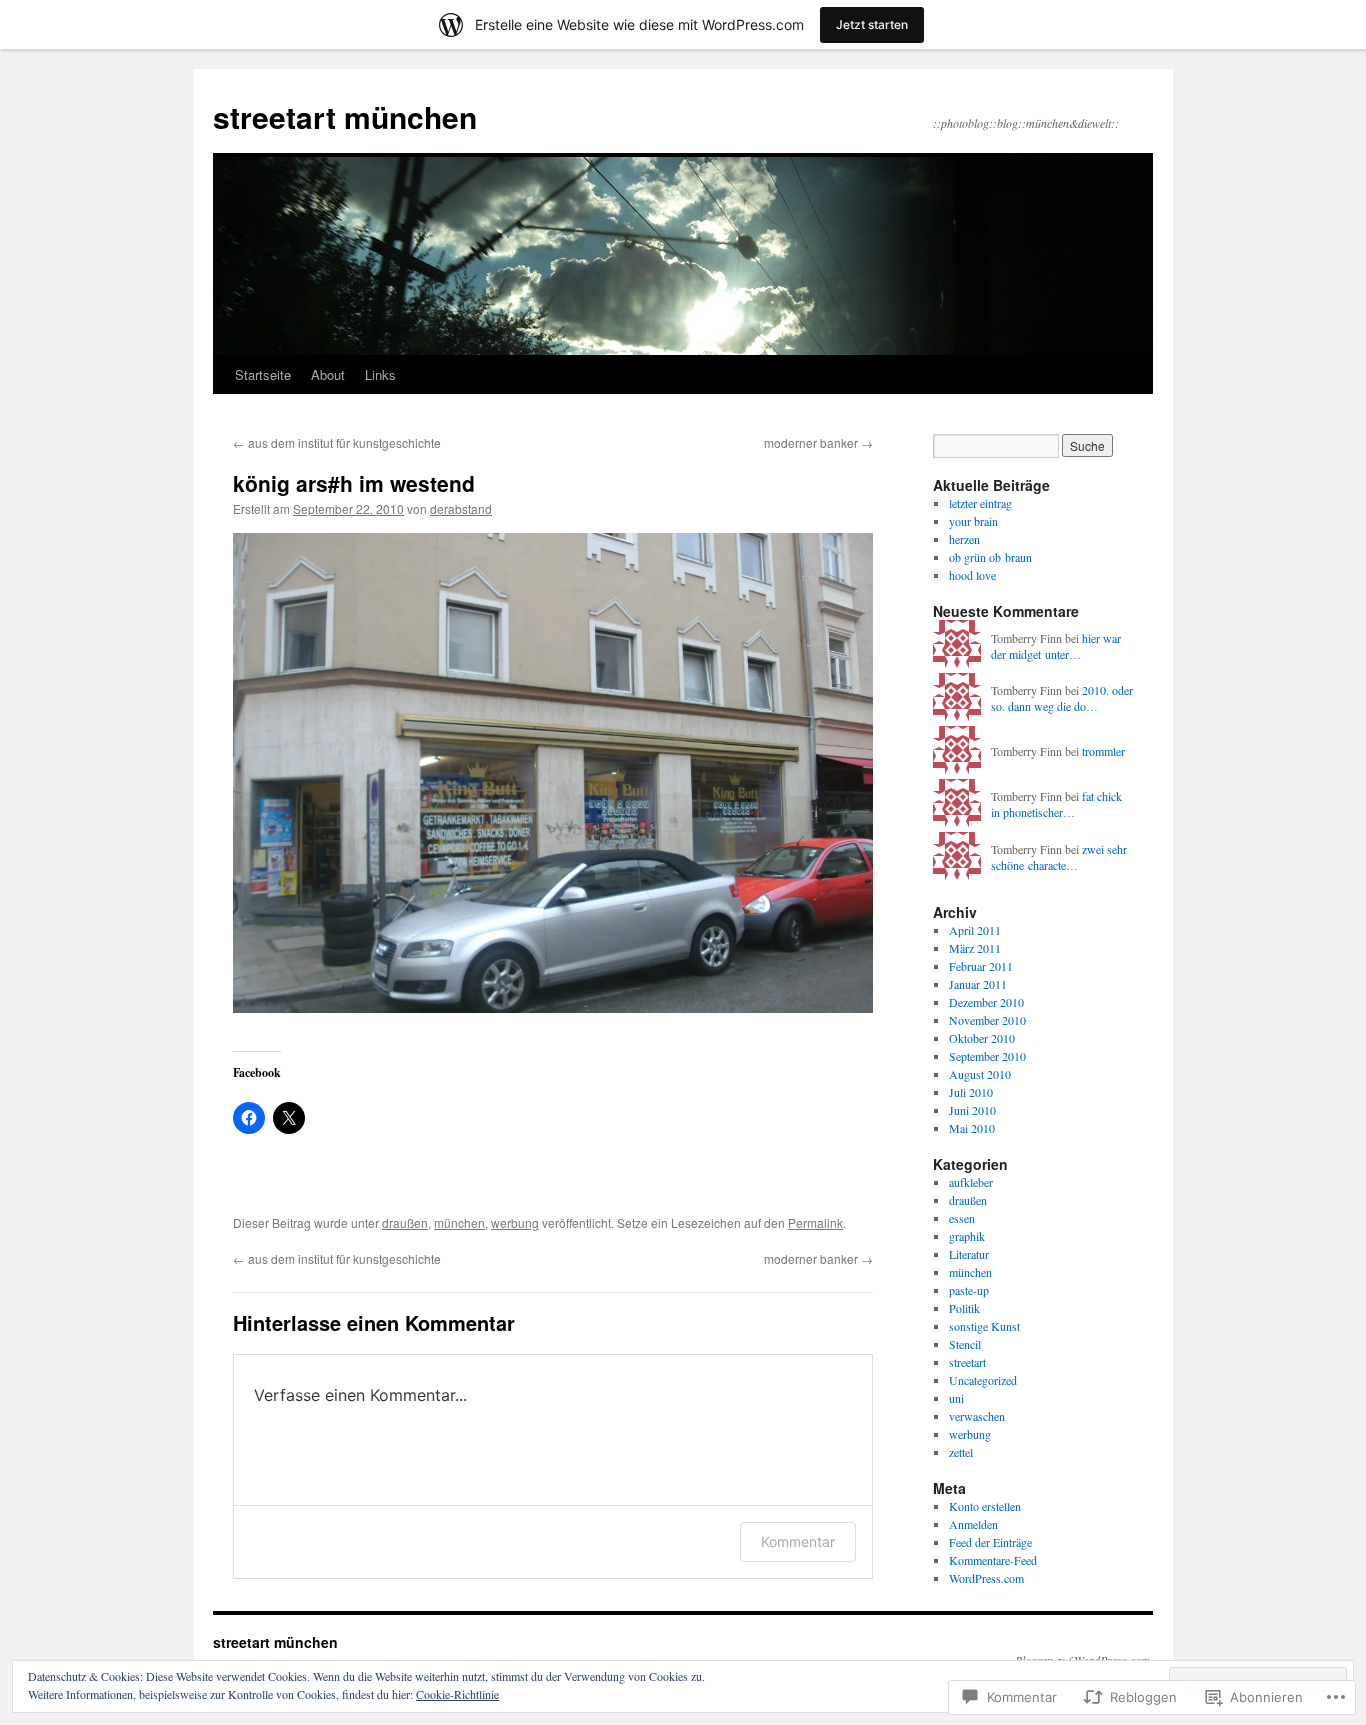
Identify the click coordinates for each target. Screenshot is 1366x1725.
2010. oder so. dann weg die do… (1062, 698)
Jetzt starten (872, 24)
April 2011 (975, 930)
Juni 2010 (972, 1110)
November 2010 (987, 1020)
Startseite (263, 374)
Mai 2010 (972, 1128)
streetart (967, 1362)
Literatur (969, 1254)
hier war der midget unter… (1056, 646)
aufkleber (971, 1182)
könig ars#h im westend (354, 483)
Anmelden (973, 1524)
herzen (964, 539)
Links (380, 374)
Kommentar (798, 1541)
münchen (459, 1222)
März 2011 (975, 948)
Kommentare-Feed (993, 1560)
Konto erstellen (985, 1506)
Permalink (815, 1222)
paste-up (969, 1290)
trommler (1103, 751)
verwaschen (977, 1416)
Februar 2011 (981, 966)
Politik (964, 1308)
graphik (967, 1236)
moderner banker (818, 442)
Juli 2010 (971, 1092)
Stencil (965, 1344)
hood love (972, 575)
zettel (961, 1452)
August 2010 (980, 1074)
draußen (405, 1222)
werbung (515, 1222)
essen (962, 1218)
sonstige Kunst (984, 1326)
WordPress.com (986, 1578)
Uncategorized (983, 1380)
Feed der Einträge (990, 1542)
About (328, 374)
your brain (973, 521)
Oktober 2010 (982, 1038)
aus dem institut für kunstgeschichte (337, 442)
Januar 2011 (978, 984)
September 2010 (987, 1056)
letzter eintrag (980, 503)
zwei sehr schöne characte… (1059, 857)
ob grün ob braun (990, 557)
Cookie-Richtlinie (457, 1694)
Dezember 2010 (986, 1002)
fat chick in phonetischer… (1056, 804)
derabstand (461, 508)
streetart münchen (345, 116)
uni (956, 1398)
